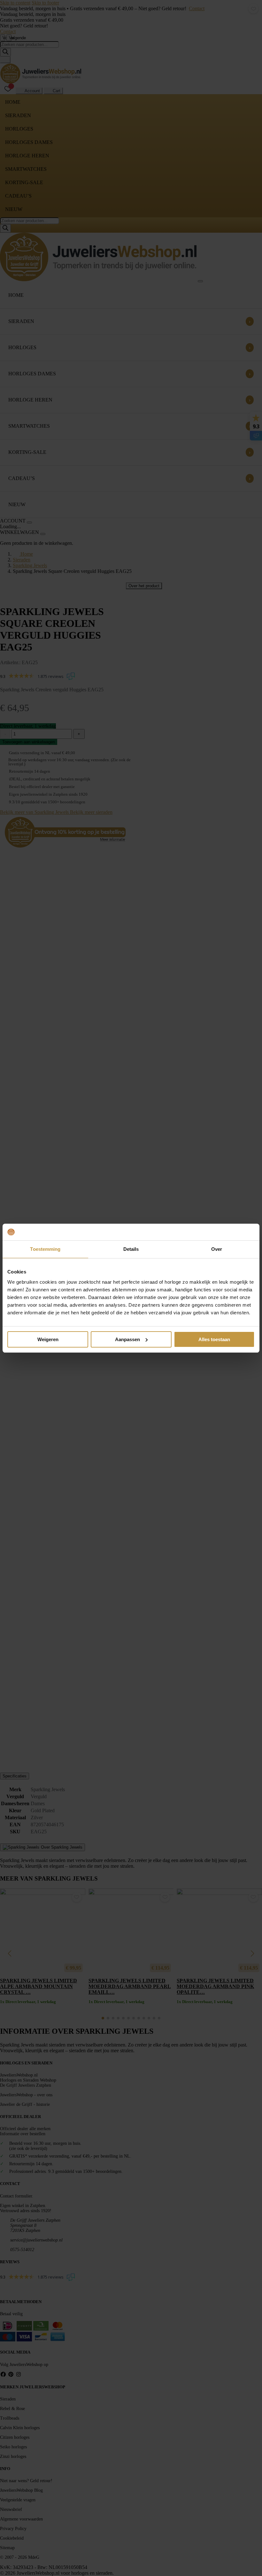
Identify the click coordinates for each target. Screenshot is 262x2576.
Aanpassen (127, 1339)
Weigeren (48, 1339)
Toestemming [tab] (45, 1249)
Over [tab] (217, 1249)
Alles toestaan (214, 1339)
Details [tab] (131, 1249)
